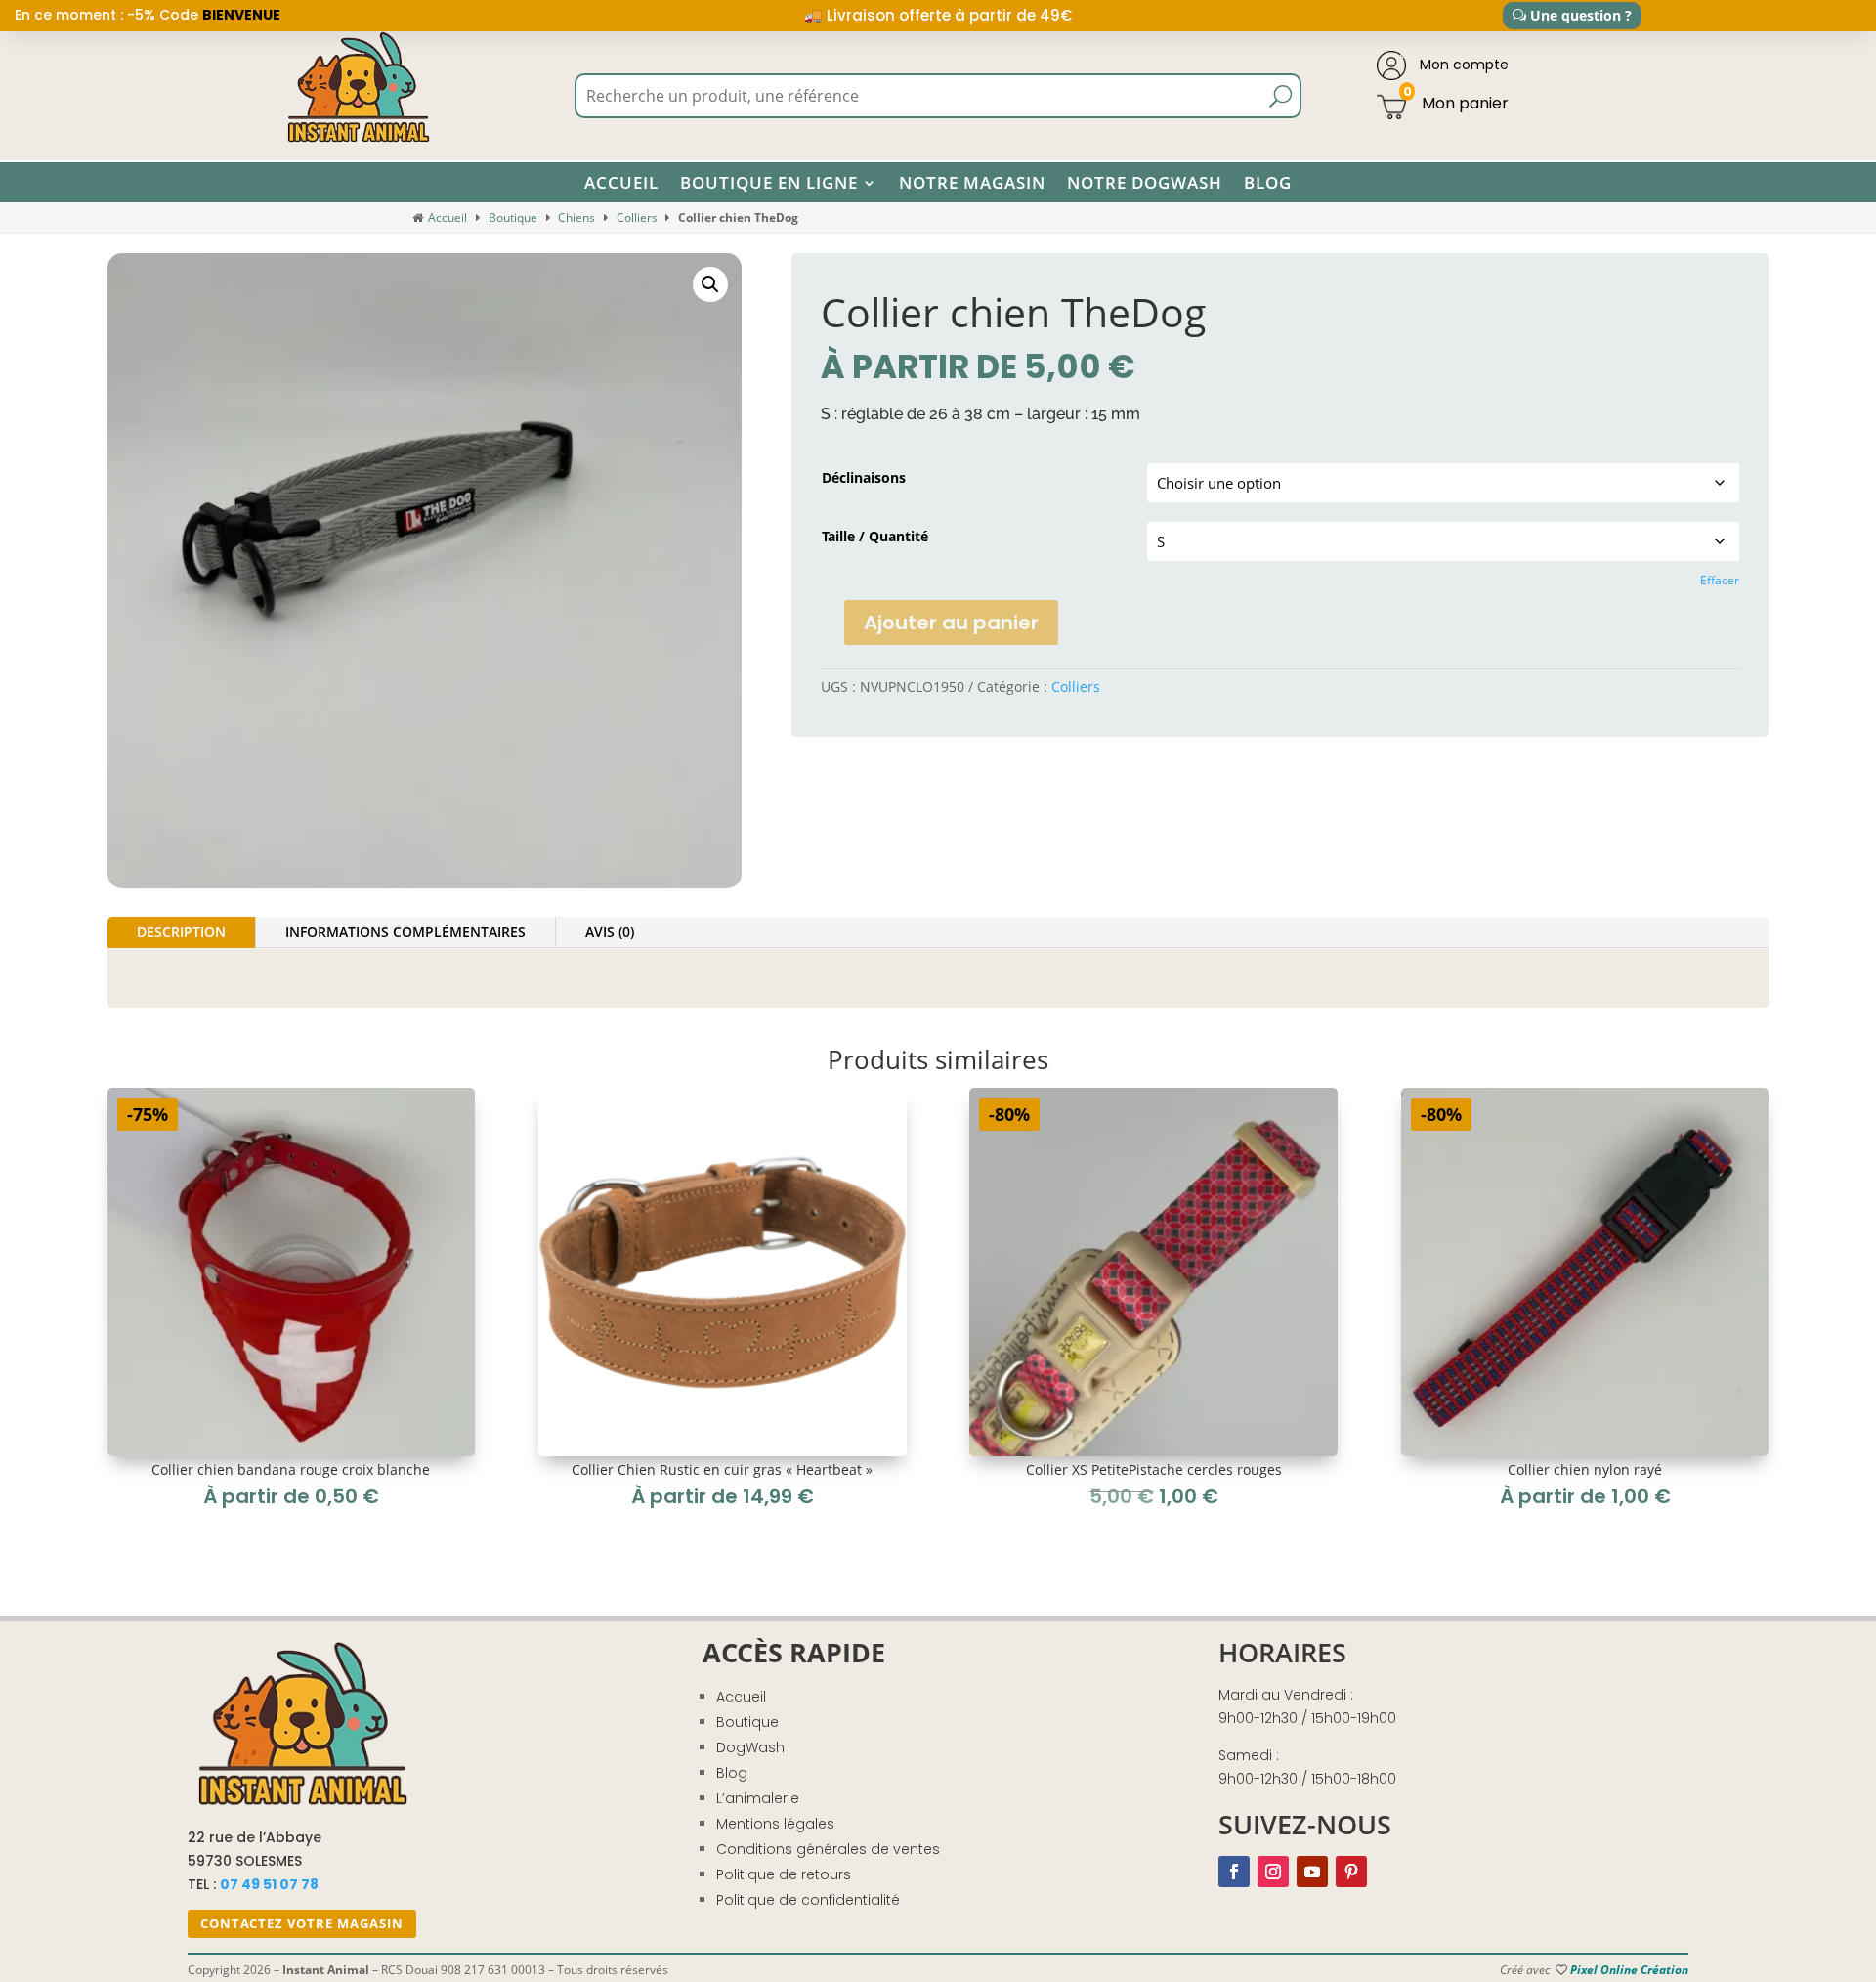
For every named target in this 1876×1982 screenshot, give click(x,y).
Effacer (1720, 580)
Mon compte (1462, 65)
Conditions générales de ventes (828, 1849)
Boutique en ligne (769, 183)
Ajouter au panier (951, 623)
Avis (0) (610, 932)
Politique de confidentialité (808, 1900)
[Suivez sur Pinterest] (1351, 1872)
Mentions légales (775, 1824)
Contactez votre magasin (302, 1923)
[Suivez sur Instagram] (1273, 1872)
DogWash (750, 1747)
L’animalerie (758, 1798)
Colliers (637, 217)
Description (181, 932)
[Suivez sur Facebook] (1234, 1872)
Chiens (576, 217)
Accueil (621, 183)
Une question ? (1581, 15)
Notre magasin (972, 183)
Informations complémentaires (405, 932)
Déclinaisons (864, 477)
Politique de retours (784, 1874)
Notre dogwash (1145, 183)
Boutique (513, 217)
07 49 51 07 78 (269, 1884)
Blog (1268, 183)
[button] (710, 284)
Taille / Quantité (875, 536)
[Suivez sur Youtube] (1312, 1872)
